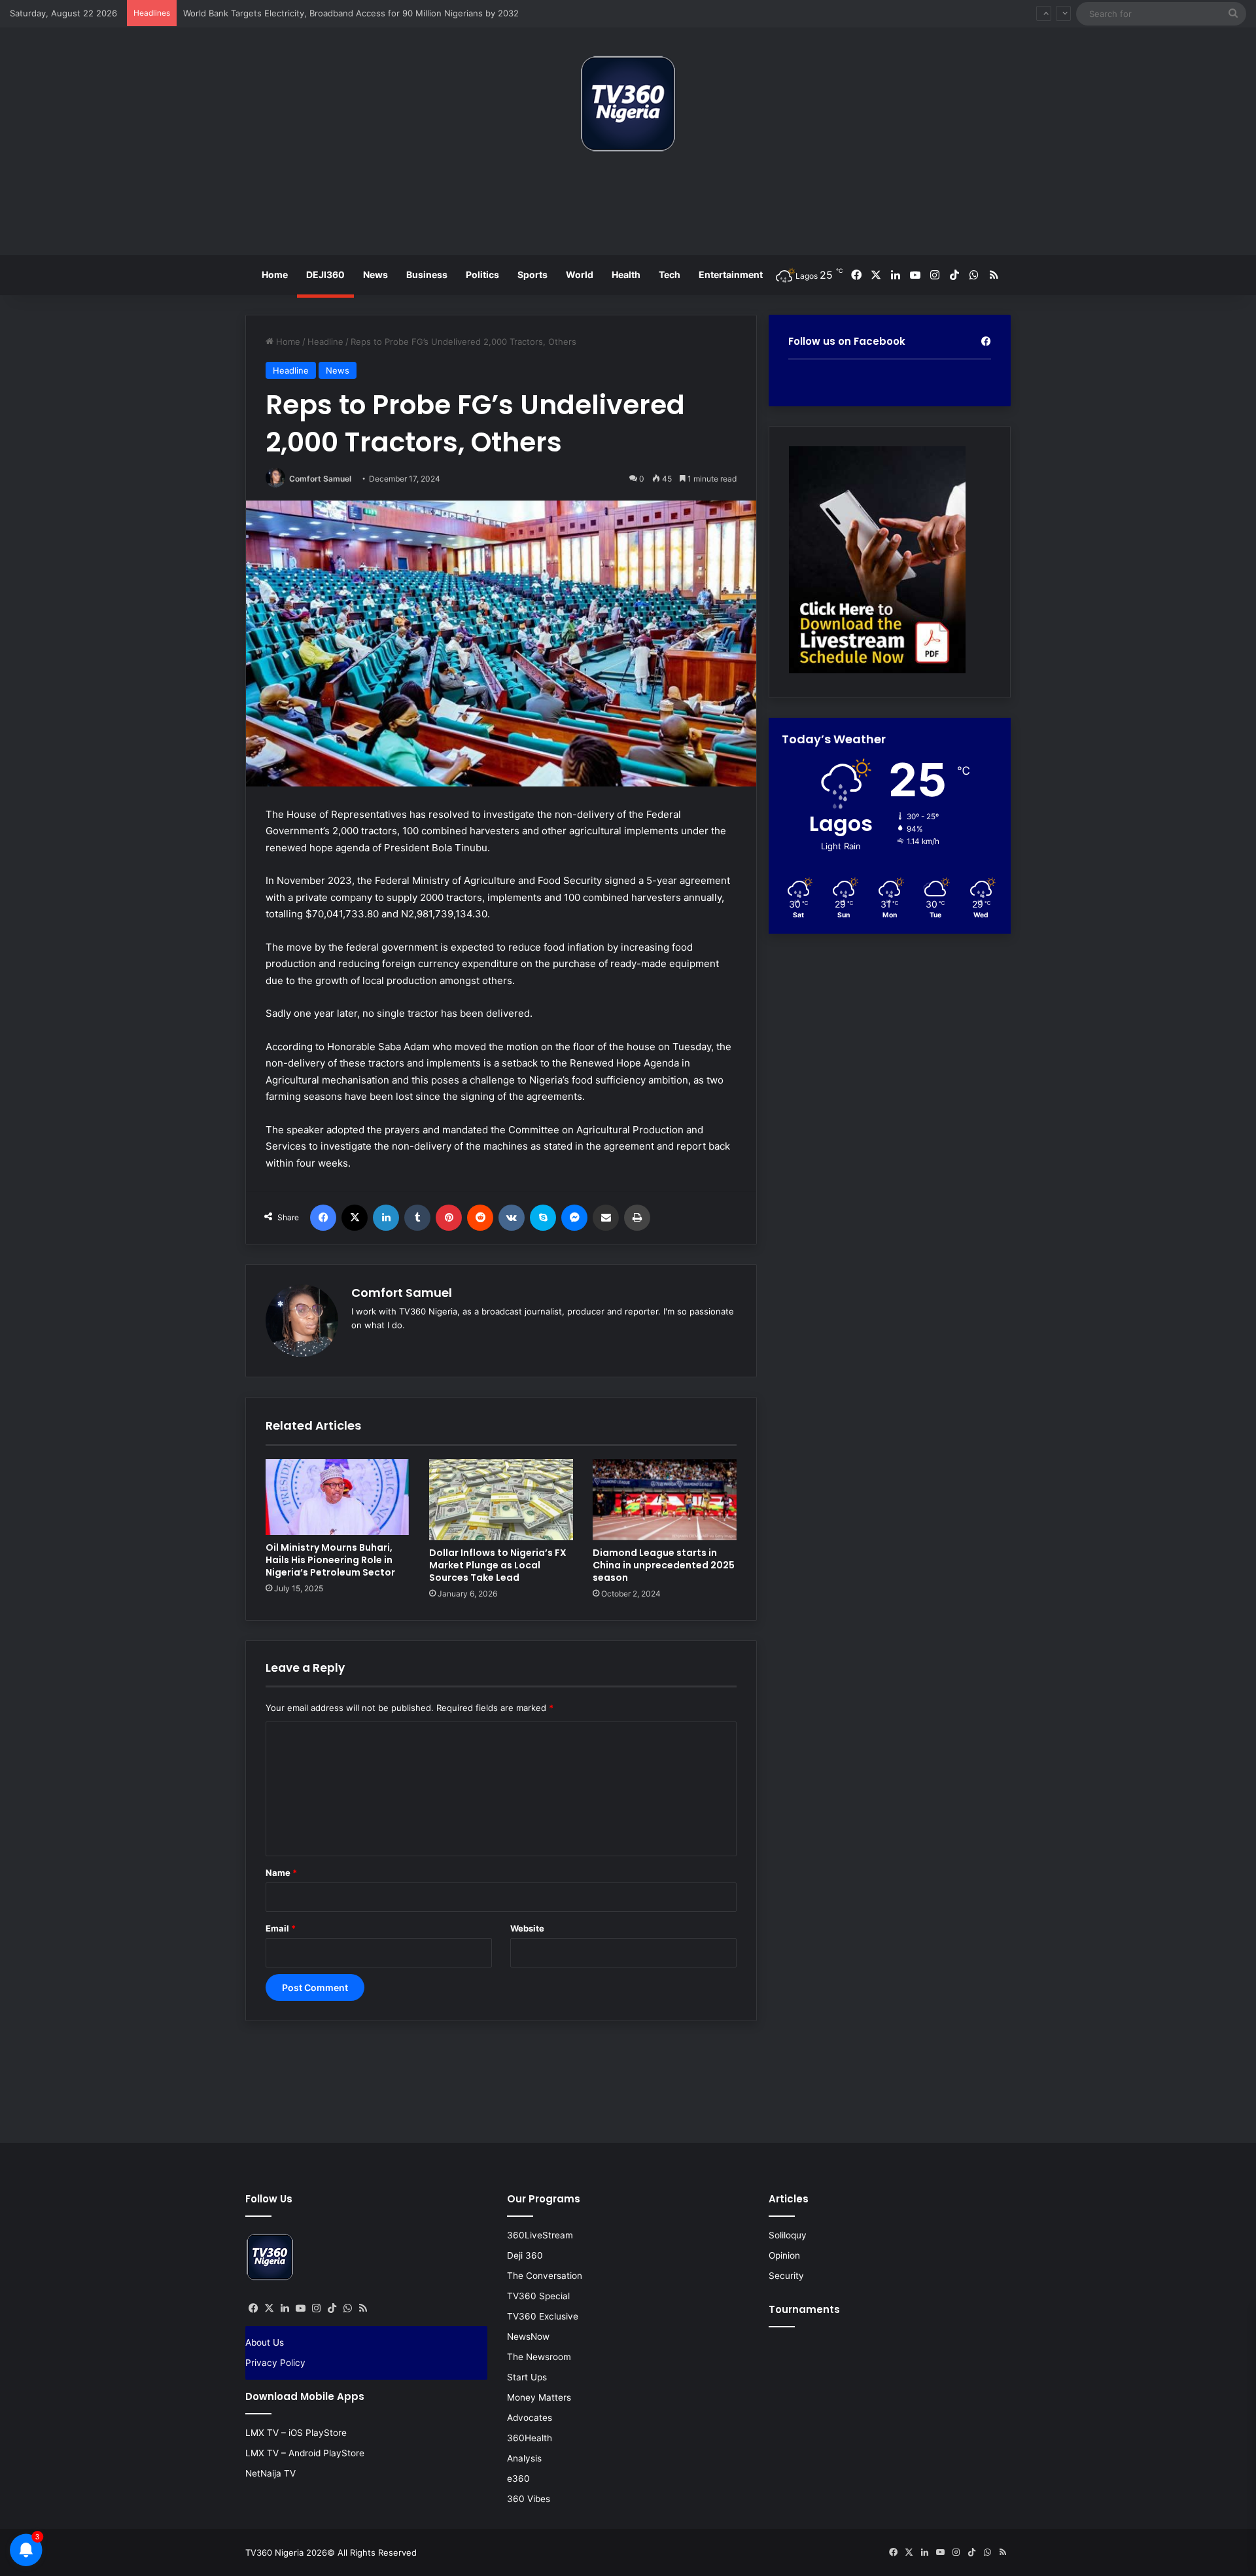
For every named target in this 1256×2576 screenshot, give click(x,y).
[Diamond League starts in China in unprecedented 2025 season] (665, 1500)
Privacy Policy (275, 2363)
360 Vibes (529, 2499)
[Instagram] (316, 2308)
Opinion (784, 2255)
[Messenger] (574, 1218)
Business (427, 274)
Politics (482, 274)
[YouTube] (300, 2308)
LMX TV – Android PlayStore (305, 2453)
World (580, 274)
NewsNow (528, 2337)
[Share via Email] (606, 1218)
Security (786, 2276)
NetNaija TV (270, 2473)
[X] (355, 1218)
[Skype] (543, 1218)
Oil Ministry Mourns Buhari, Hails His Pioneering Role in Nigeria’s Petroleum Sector (330, 1560)
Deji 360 (525, 2255)
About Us (265, 2342)
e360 (518, 2479)
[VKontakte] (512, 1218)
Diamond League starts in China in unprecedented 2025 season (664, 1565)
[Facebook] (323, 1218)
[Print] (637, 1218)
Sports (532, 274)
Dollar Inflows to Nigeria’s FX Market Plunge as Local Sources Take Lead (498, 1565)
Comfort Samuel (320, 479)
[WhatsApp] (347, 2308)
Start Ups (527, 2377)
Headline (325, 342)
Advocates (530, 2418)
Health (626, 274)
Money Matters (539, 2397)
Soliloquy (788, 2235)
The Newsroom (539, 2357)
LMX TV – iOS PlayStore (296, 2433)
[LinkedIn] (386, 1218)
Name (281, 1873)
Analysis (524, 2458)
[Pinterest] (449, 1218)
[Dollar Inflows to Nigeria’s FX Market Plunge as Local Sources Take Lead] (501, 1500)
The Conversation (545, 2276)
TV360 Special (538, 2296)
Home (275, 274)
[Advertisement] (628, 209)
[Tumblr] (417, 1218)
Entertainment (731, 274)
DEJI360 (325, 274)
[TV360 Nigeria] (628, 104)
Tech (670, 274)
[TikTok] (332, 2308)
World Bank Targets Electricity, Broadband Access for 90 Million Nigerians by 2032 (351, 7)
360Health (530, 2438)
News (375, 274)
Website (527, 1928)
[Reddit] (480, 1218)
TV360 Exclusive (543, 2316)
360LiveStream (540, 2235)
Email (281, 1928)
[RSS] (363, 2308)
